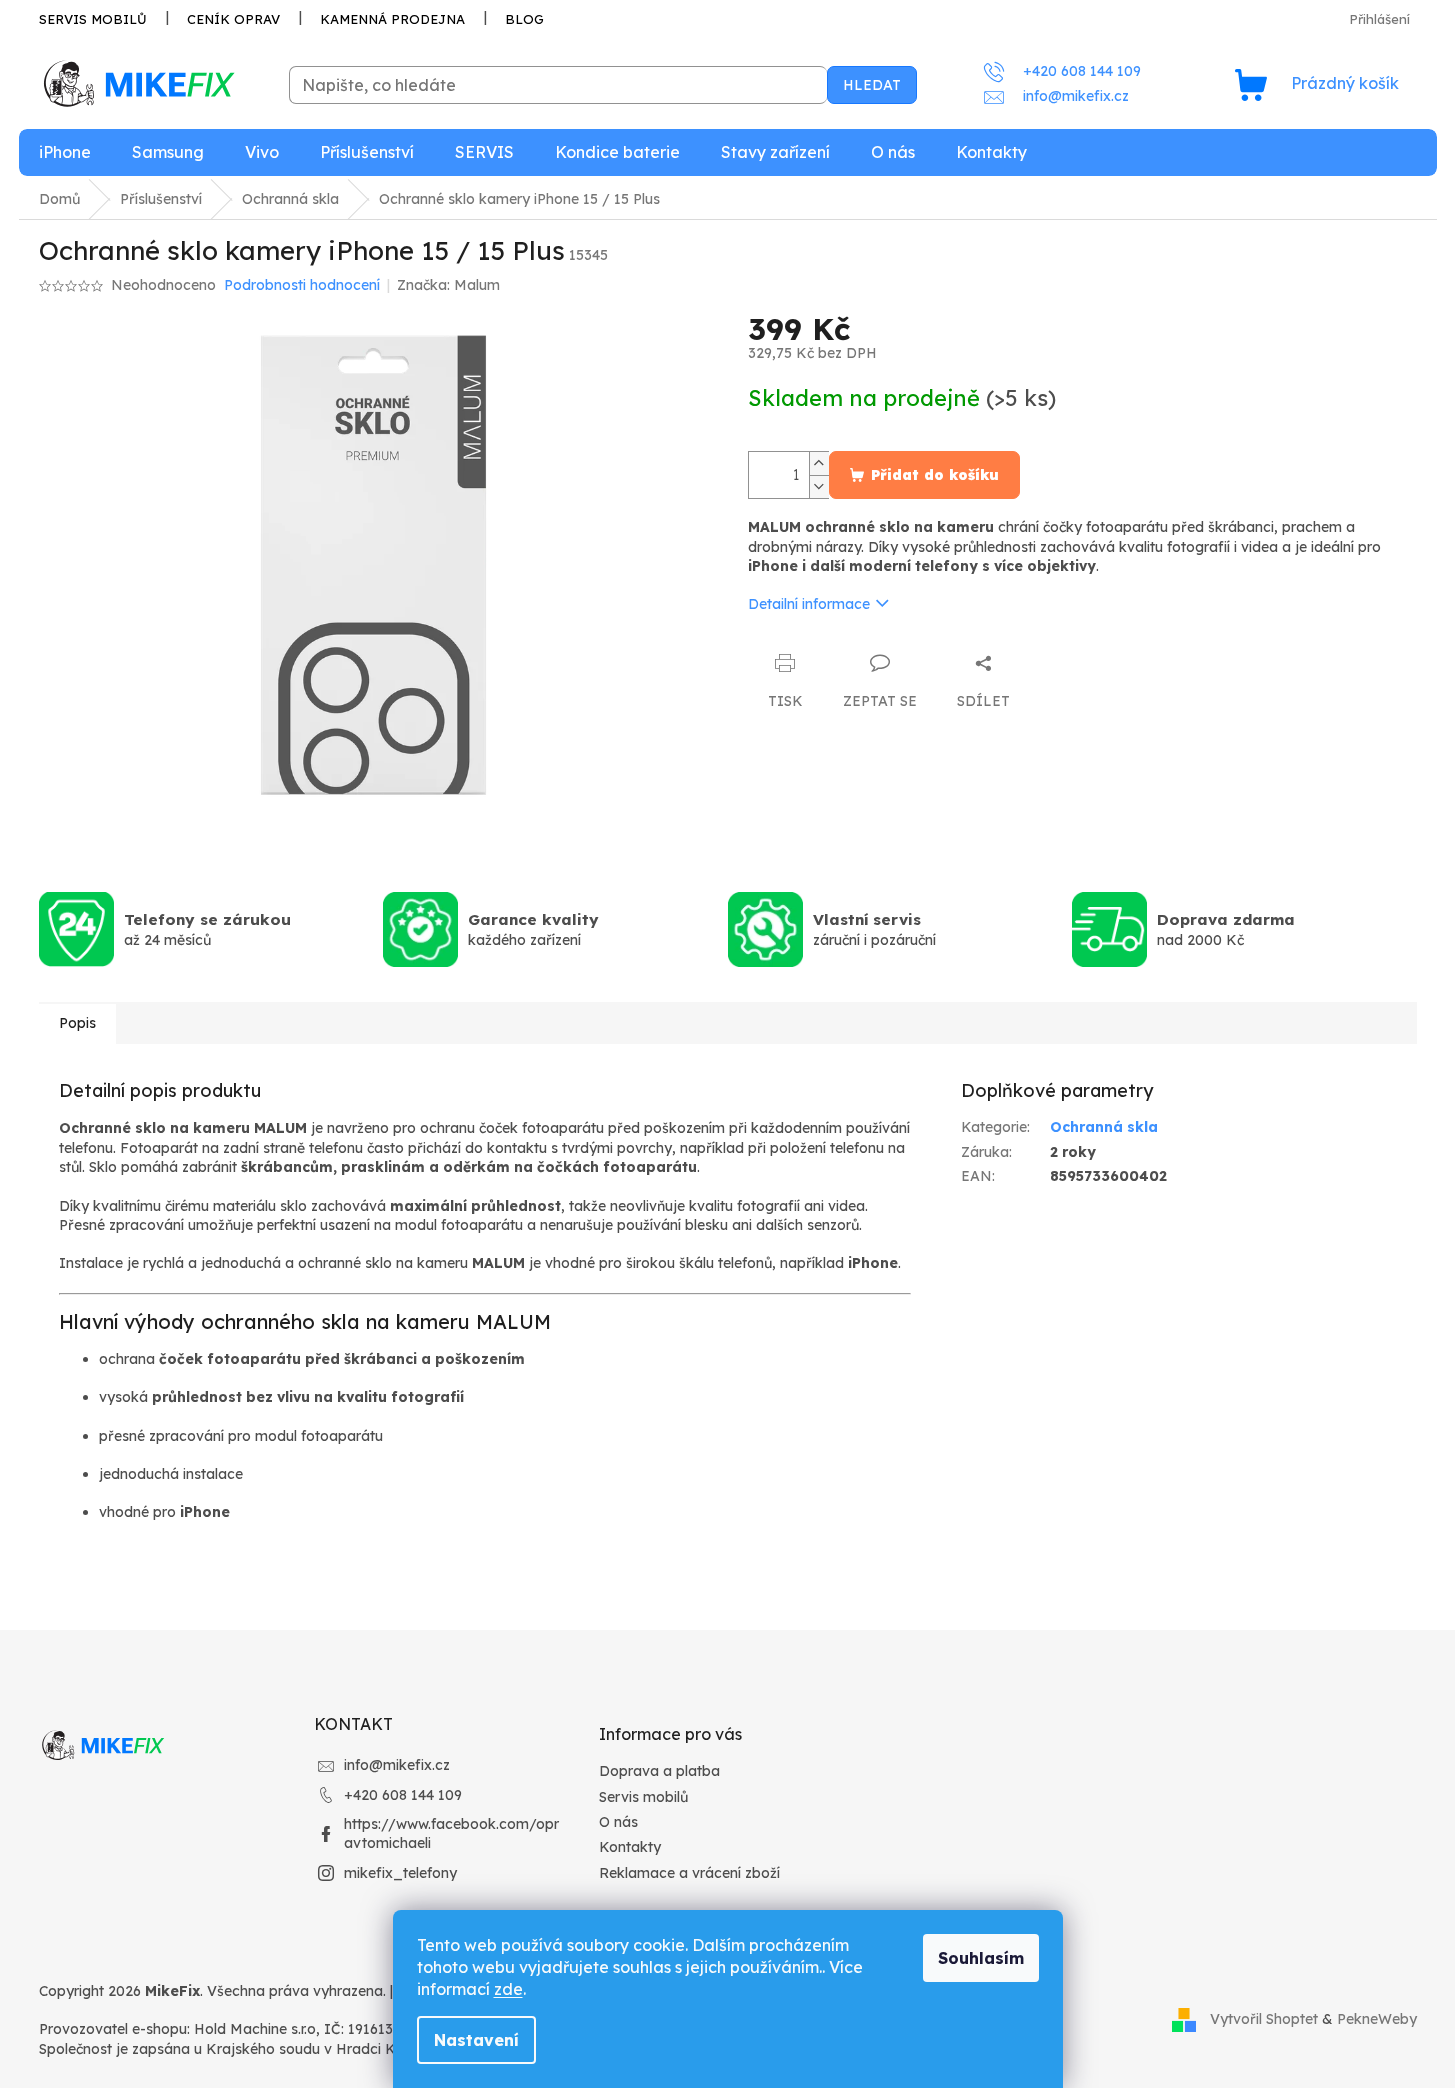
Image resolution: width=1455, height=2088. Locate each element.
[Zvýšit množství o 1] (819, 463)
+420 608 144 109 (403, 1795)
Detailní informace (809, 604)
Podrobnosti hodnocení (302, 285)
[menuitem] (65, 152)
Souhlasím (981, 1958)
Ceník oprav (233, 19)
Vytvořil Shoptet (1264, 2019)
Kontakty (630, 1847)
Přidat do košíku (935, 475)
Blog (524, 19)
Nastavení (476, 2040)
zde (508, 1989)
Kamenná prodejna (392, 19)
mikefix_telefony (400, 1873)
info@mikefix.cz (397, 1765)
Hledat (872, 85)
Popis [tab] (77, 1023)
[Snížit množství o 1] (819, 486)
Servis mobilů (93, 19)
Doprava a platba (659, 1771)
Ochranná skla (1104, 1127)
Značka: (448, 285)
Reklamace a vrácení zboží (689, 1873)
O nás (618, 1822)
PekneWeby (1377, 2019)
